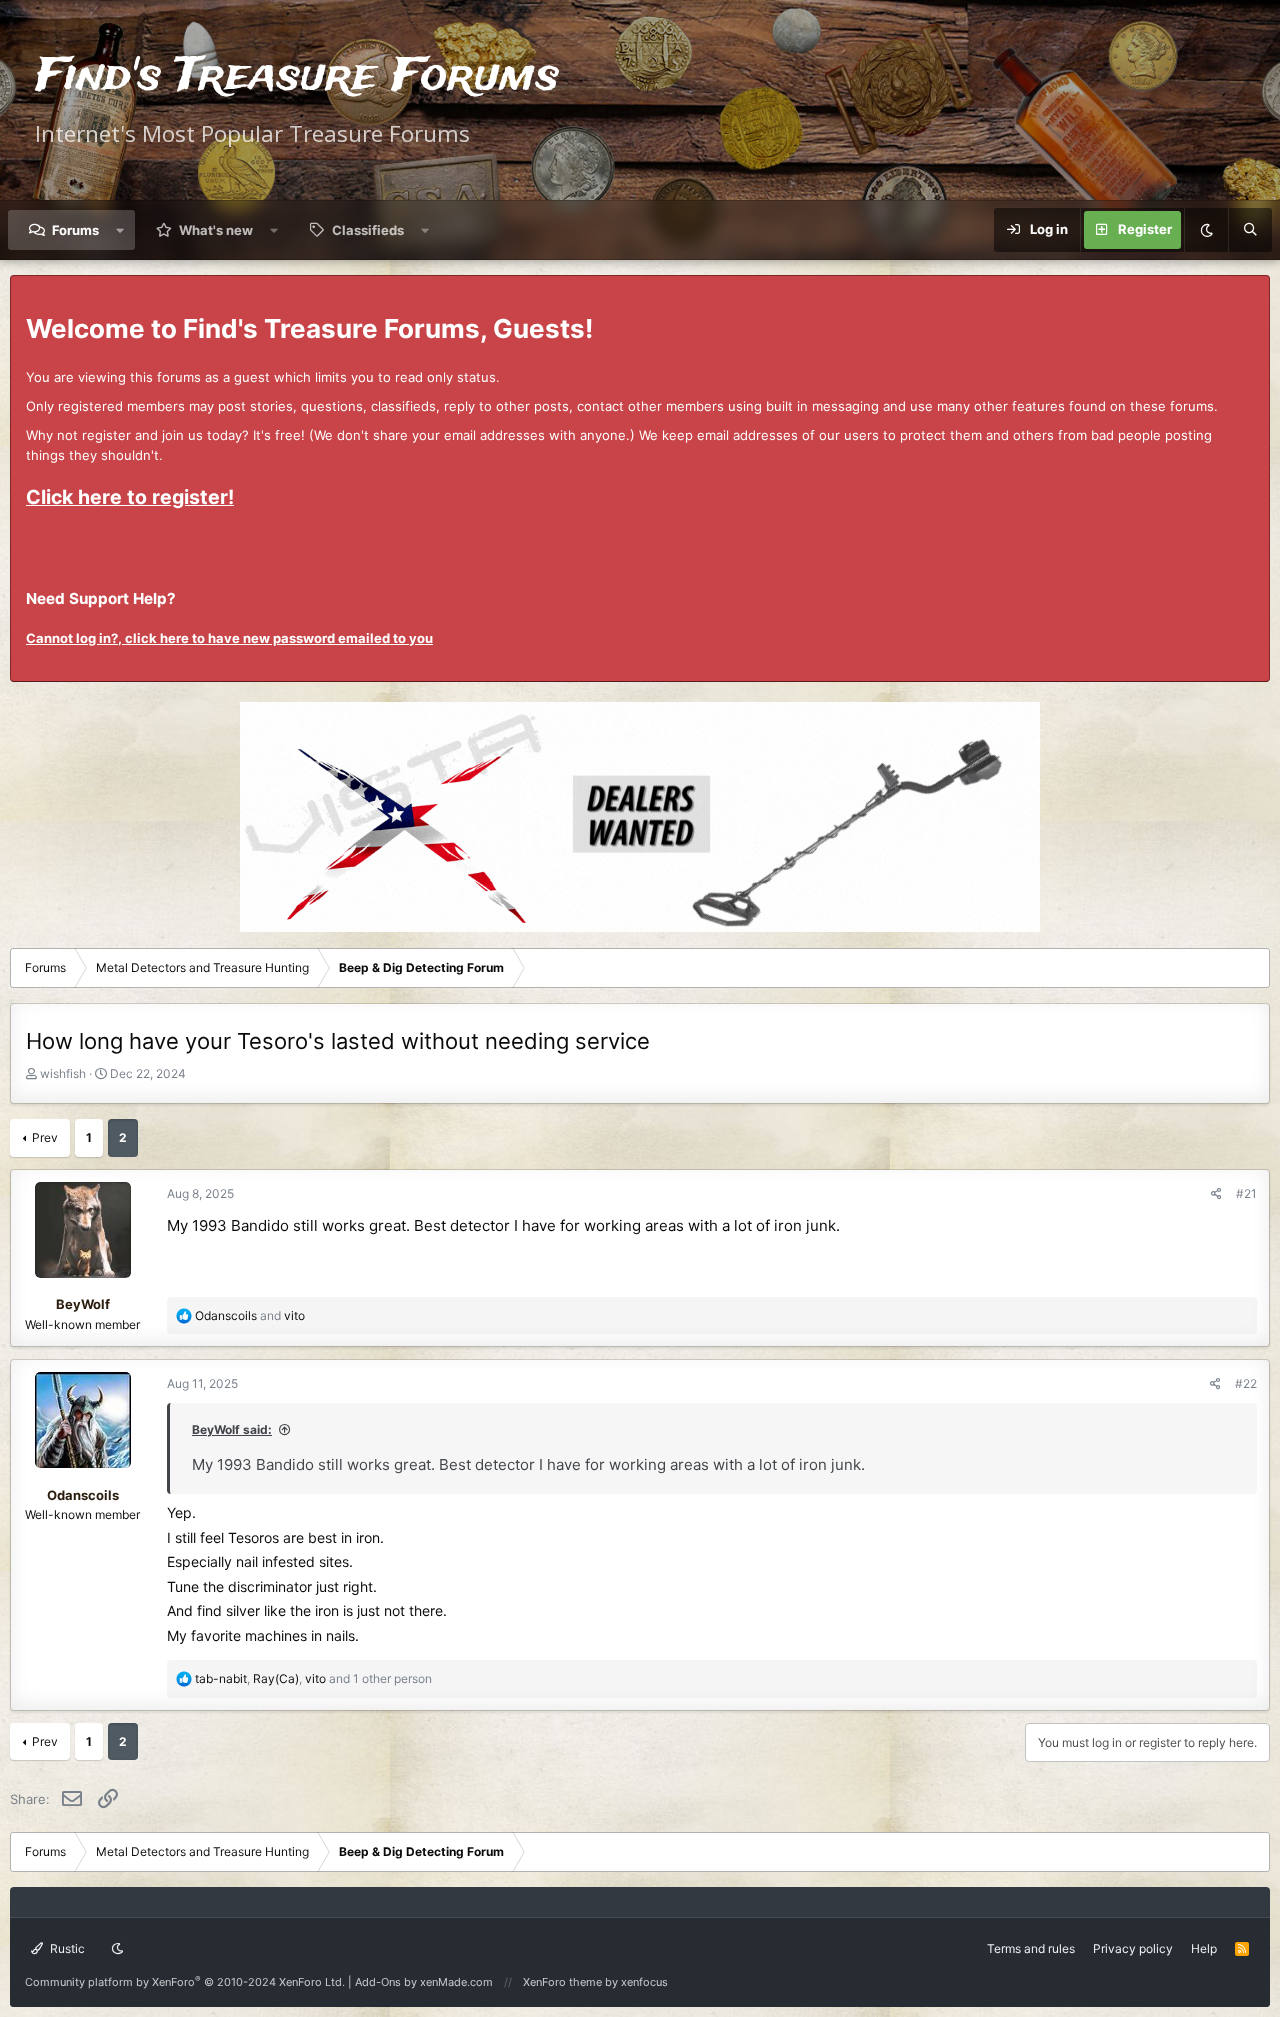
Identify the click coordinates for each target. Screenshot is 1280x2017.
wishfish (63, 1073)
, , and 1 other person (313, 1678)
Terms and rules (1031, 1948)
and (250, 1315)
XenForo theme (562, 1982)
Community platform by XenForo (185, 1982)
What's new (216, 230)
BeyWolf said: (232, 1429)
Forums (75, 230)
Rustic (66, 1948)
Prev (45, 1137)
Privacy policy (1133, 1948)
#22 (1246, 1383)
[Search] (1250, 230)
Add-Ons (378, 1982)
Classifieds (368, 230)
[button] (120, 230)
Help (1204, 1948)
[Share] (1216, 1193)
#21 (1246, 1193)
